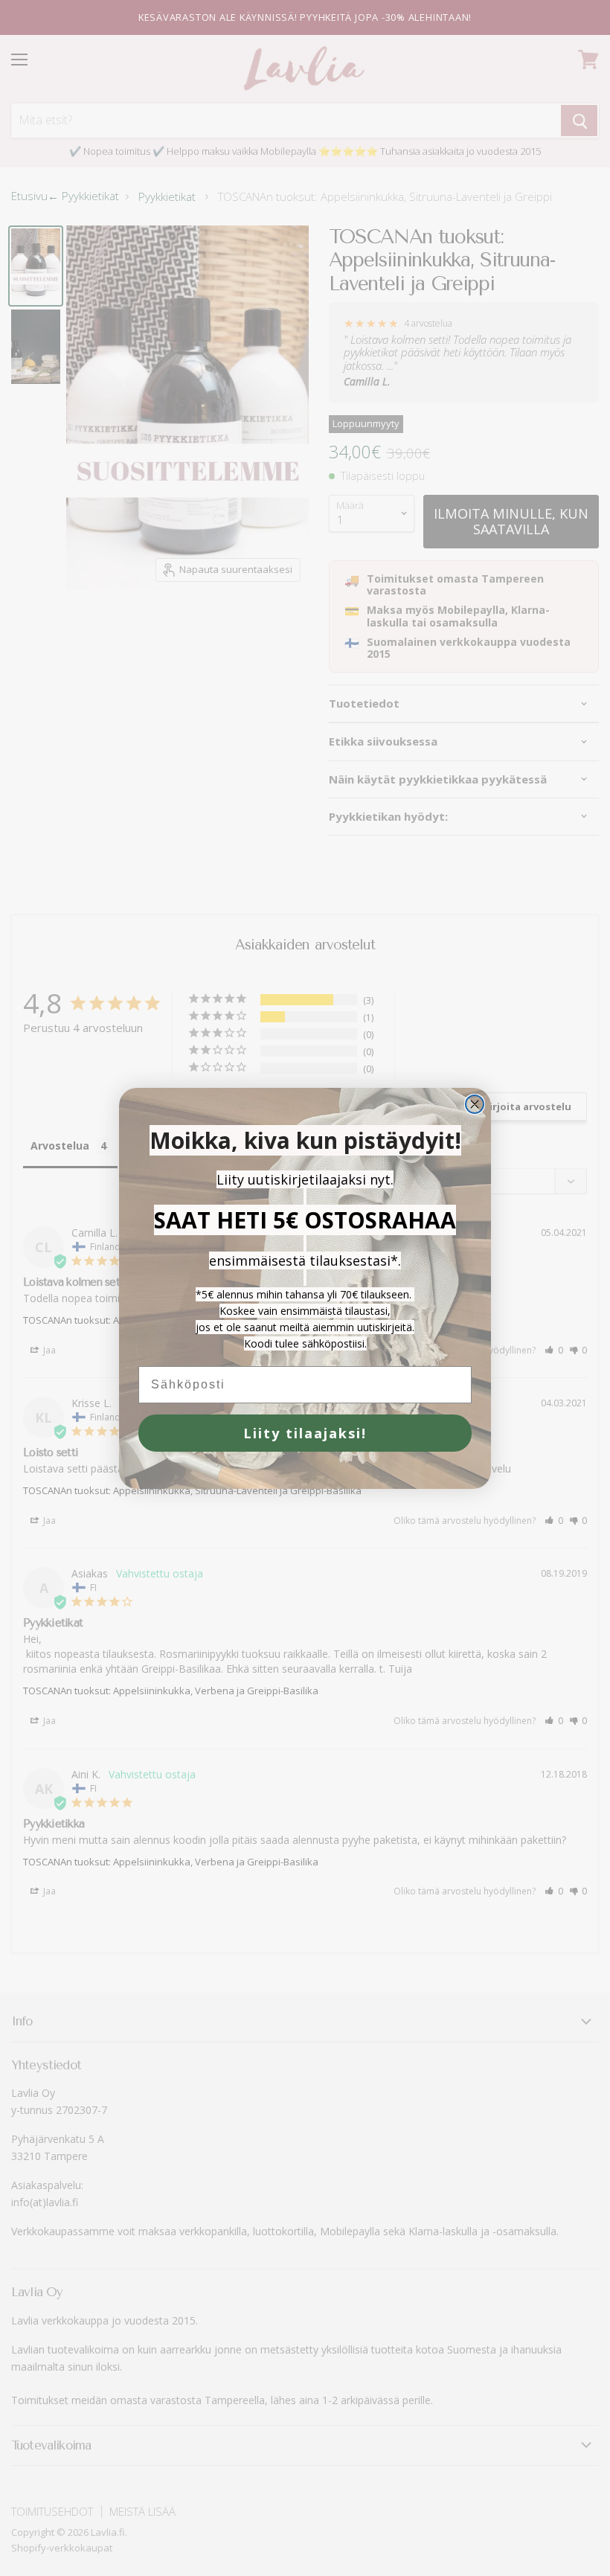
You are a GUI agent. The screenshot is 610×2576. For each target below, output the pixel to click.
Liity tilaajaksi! (305, 1433)
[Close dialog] (475, 1104)
